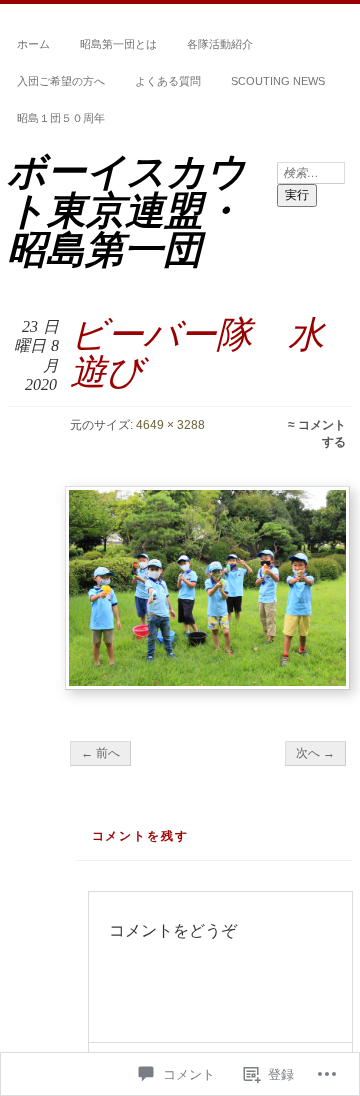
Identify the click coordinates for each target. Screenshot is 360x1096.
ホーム (33, 44)
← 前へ (100, 753)
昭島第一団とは (118, 44)
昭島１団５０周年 (61, 118)
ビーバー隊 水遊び (197, 352)
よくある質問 (168, 81)
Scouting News (278, 81)
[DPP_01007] (207, 587)
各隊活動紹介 (220, 44)
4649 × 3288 (170, 425)
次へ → (315, 753)
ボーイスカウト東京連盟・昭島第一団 (126, 210)
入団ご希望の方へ (61, 81)
